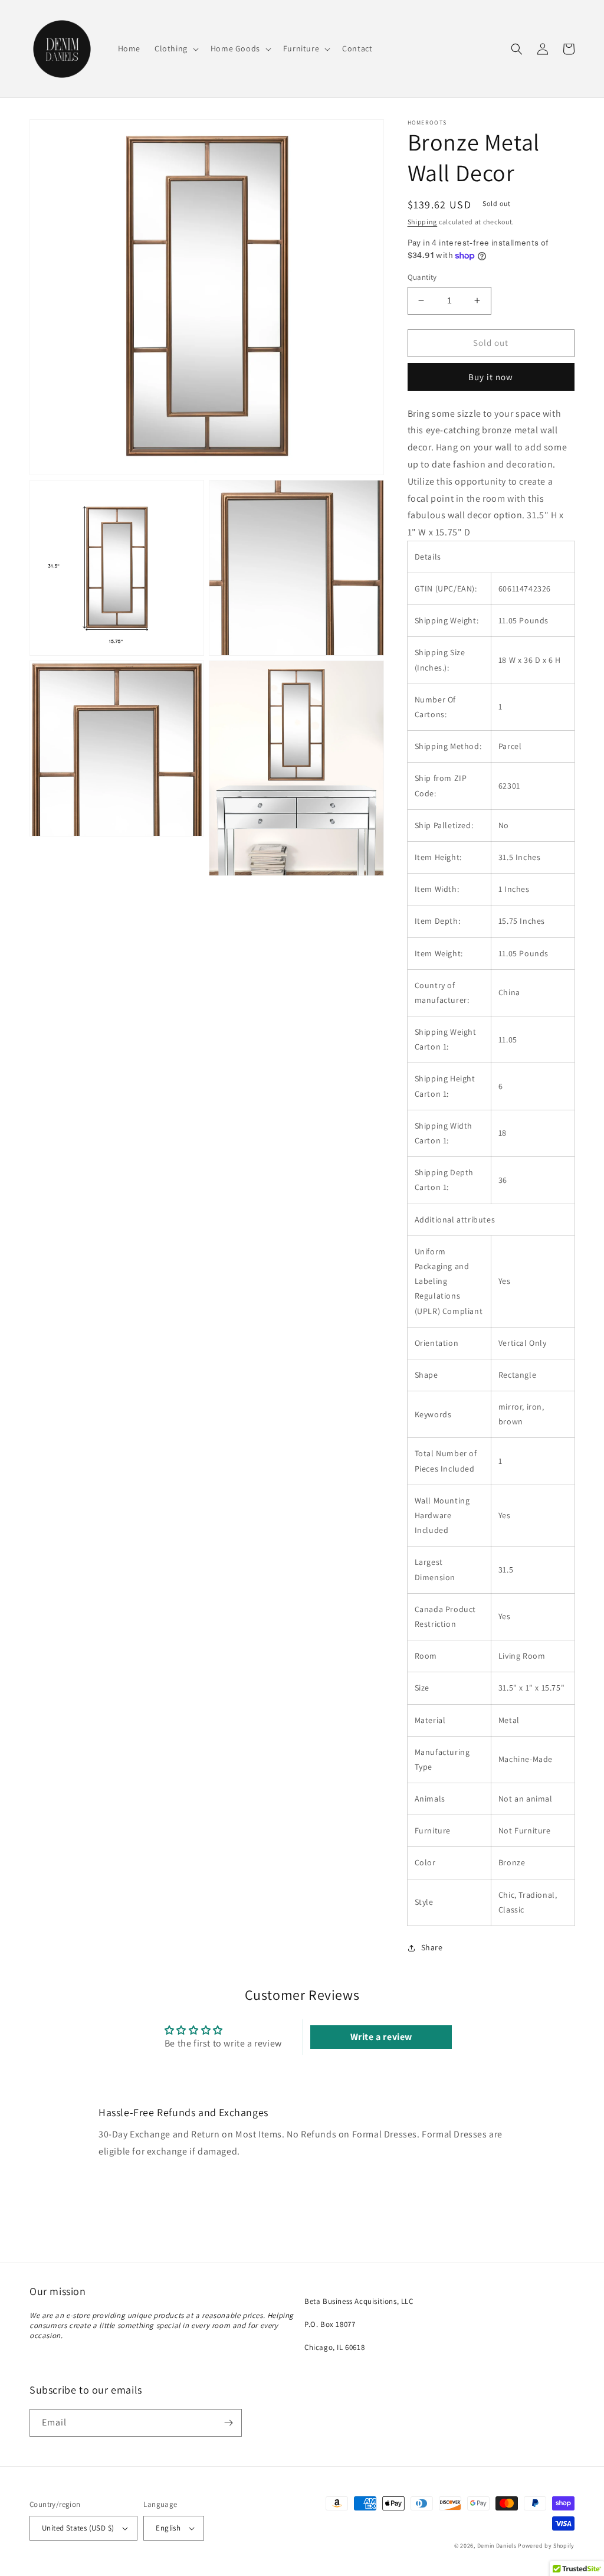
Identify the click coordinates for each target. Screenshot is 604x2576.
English (168, 2528)
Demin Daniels (497, 2546)
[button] (175, 48)
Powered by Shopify (546, 2546)
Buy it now (491, 377)
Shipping (423, 222)
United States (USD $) (78, 2528)
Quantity (422, 277)
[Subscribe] (228, 2423)
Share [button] (432, 1947)
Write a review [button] (381, 2037)
